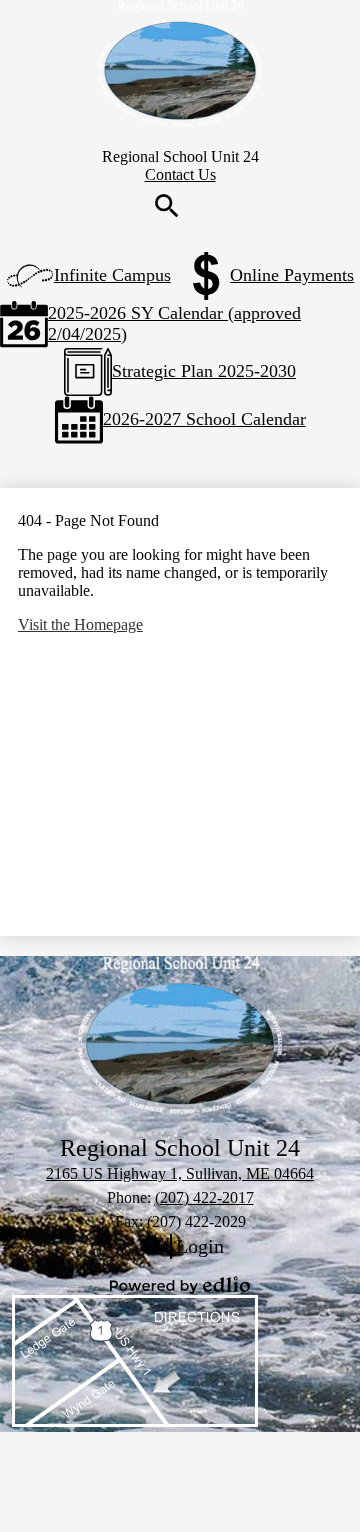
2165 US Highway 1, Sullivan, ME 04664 (180, 1173)
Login (180, 1247)
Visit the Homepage (80, 624)
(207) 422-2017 (204, 1197)
